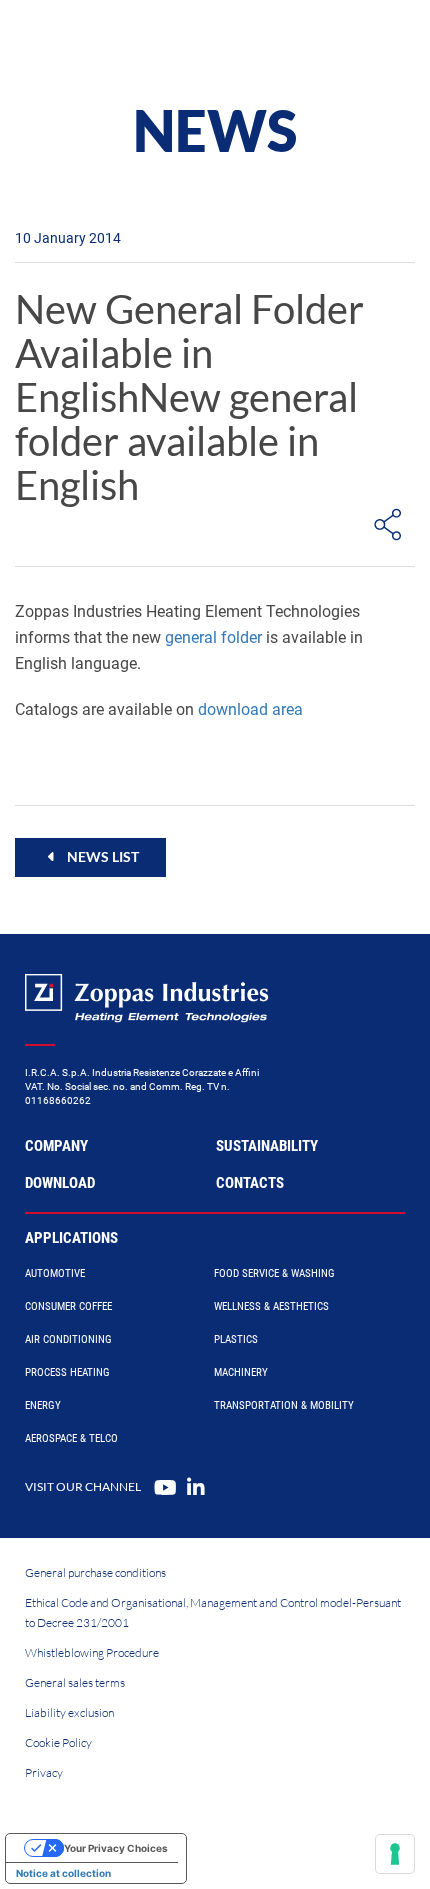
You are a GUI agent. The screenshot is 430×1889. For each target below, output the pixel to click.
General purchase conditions (95, 1572)
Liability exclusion (69, 1712)
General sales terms (75, 1682)
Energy (43, 1405)
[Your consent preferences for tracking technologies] (395, 1854)
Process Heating (67, 1372)
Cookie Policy (58, 1742)
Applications (71, 1238)
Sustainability (267, 1146)
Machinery (241, 1372)
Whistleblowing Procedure (92, 1652)
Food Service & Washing (274, 1273)
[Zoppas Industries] (105, 40)
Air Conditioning (68, 1339)
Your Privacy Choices (116, 1848)
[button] (90, 857)
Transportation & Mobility (284, 1405)
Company (56, 1146)
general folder (213, 637)
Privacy (44, 1772)
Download (60, 1183)
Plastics (236, 1339)
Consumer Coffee (68, 1306)
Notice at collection (63, 1873)
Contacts (250, 1183)
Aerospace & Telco (71, 1438)
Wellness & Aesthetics (271, 1306)
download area (250, 709)
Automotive (55, 1273)
